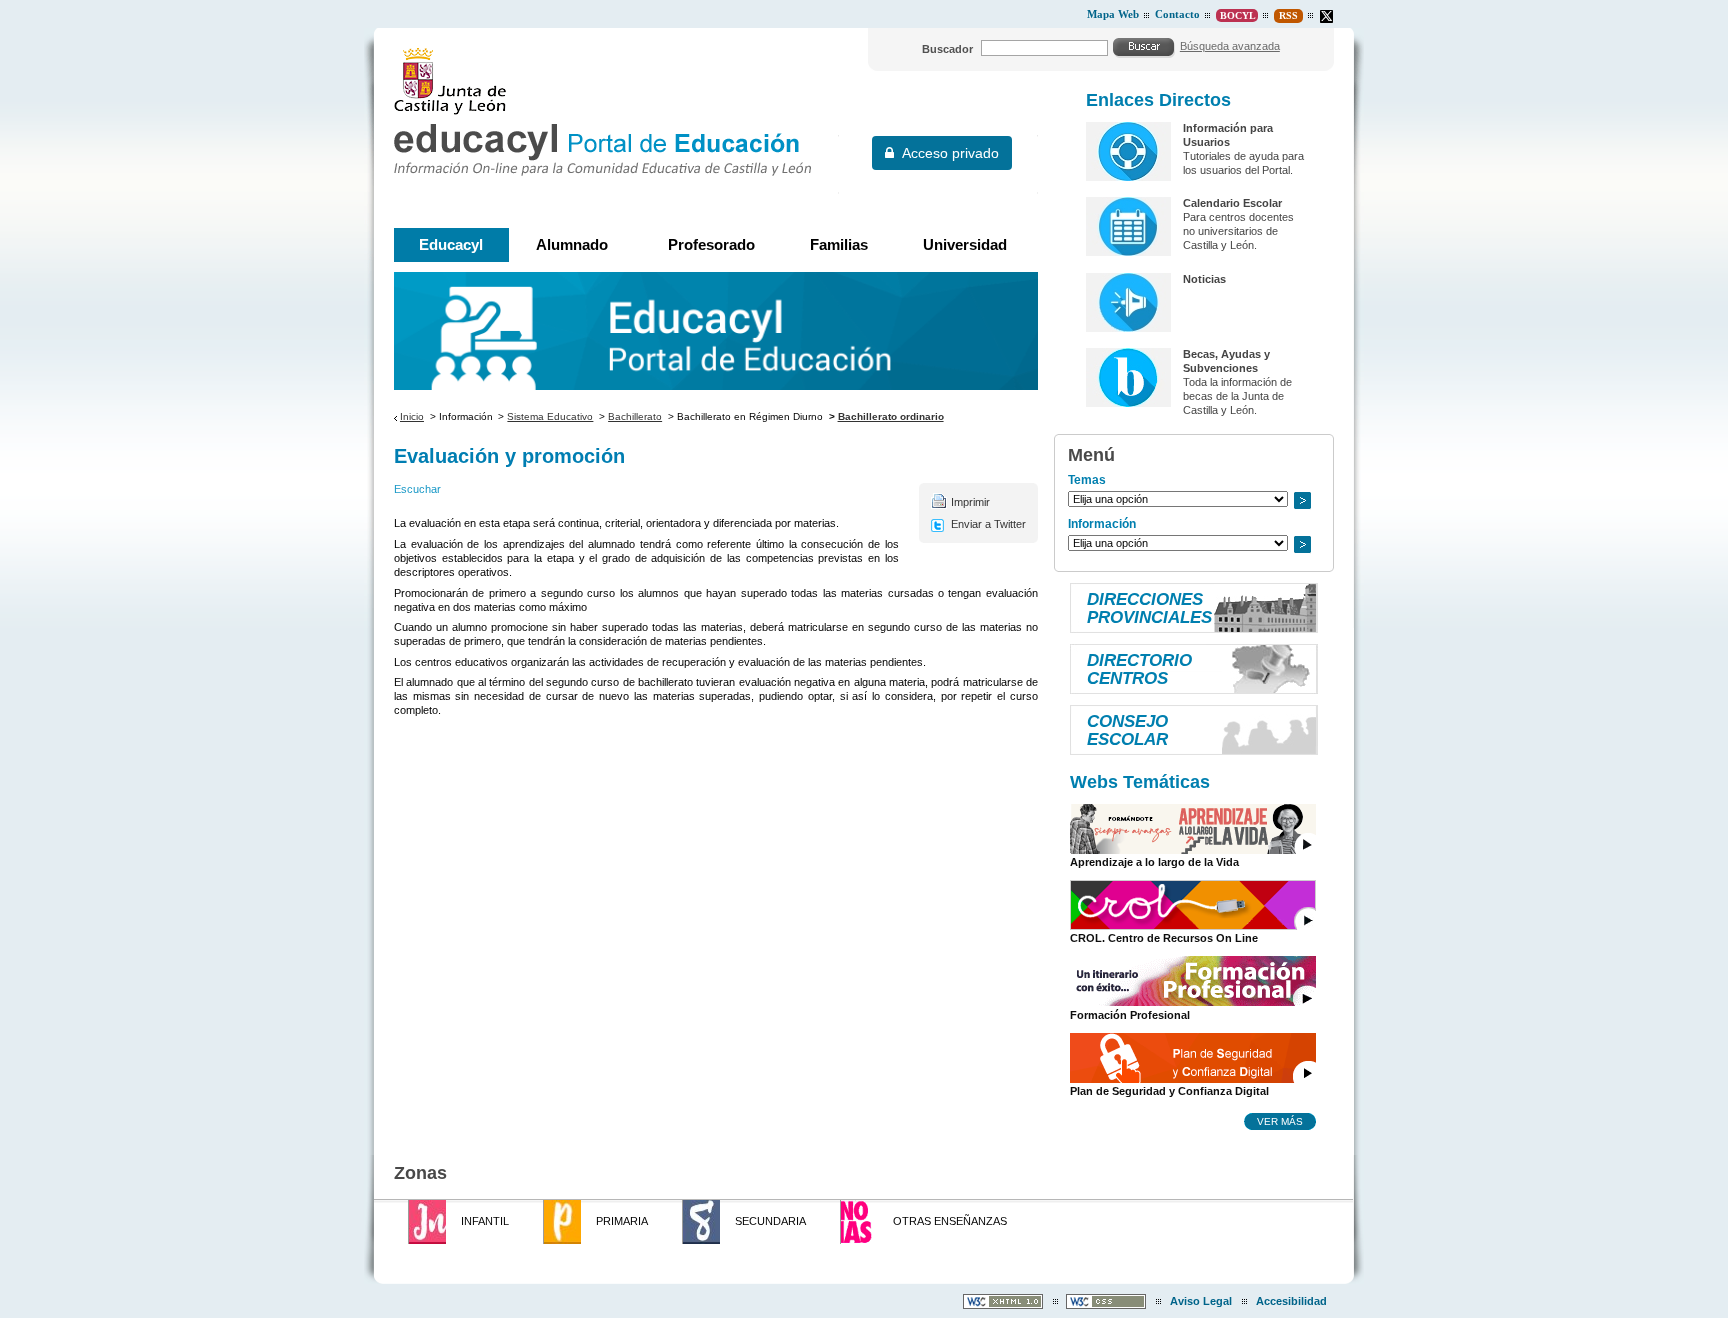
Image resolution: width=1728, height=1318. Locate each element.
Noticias (1204, 279)
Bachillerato (635, 416)
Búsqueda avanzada (1230, 46)
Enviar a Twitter (988, 524)
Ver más (1280, 1121)
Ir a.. (1302, 500)
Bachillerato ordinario (891, 416)
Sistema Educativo (550, 416)
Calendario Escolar (1232, 203)
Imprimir (970, 502)
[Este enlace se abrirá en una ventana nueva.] (1326, 16)
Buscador (947, 49)
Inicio (412, 416)
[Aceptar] (1144, 47)
